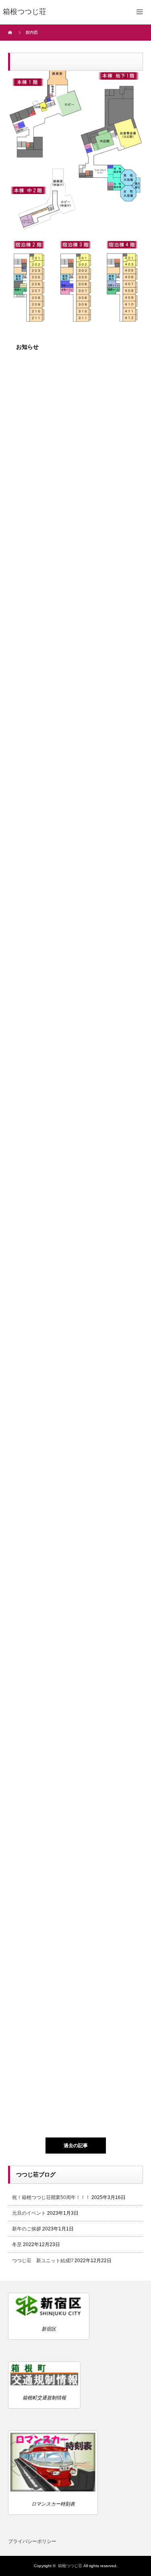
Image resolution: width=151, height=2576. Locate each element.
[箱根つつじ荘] (25, 12)
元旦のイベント (29, 2213)
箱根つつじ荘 (70, 2566)
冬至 (17, 2244)
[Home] (11, 33)
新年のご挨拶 (27, 2229)
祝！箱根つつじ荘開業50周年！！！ (51, 2197)
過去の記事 (76, 2146)
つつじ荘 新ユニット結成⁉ (43, 2261)
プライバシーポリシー (32, 2541)
